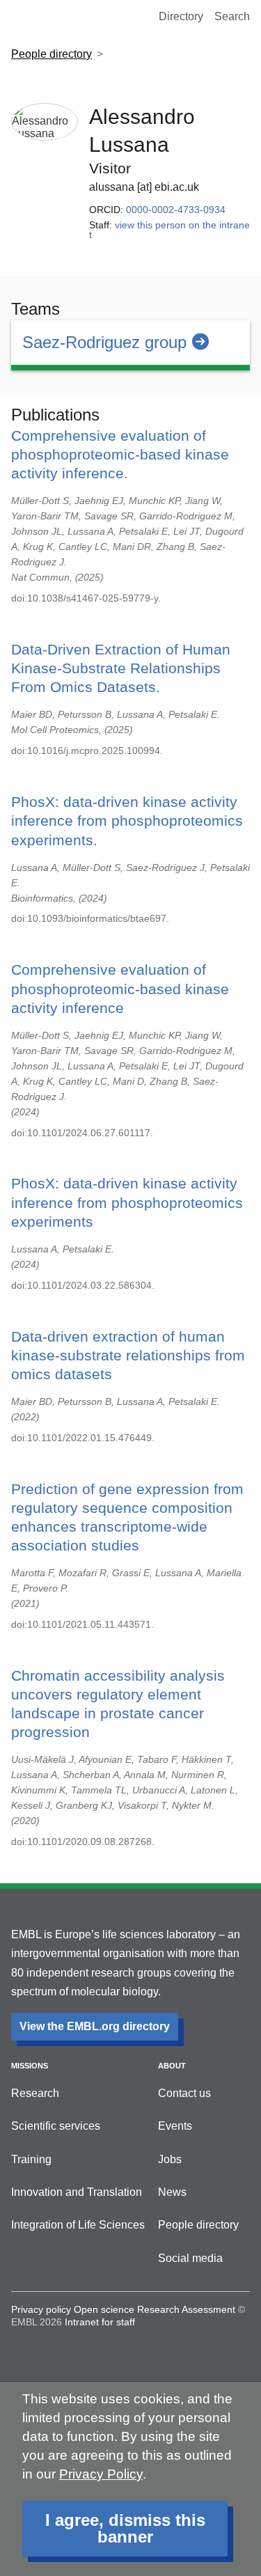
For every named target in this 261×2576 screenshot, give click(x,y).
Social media (190, 2258)
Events (175, 2126)
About (172, 2066)
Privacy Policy (101, 2474)
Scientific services (56, 2126)
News (172, 2192)
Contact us (184, 2093)
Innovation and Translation (77, 2192)
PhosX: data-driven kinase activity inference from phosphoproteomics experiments (127, 1202)
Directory (181, 16)
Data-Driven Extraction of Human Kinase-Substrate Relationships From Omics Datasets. (121, 668)
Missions (30, 2066)
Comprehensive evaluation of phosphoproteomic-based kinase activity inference (120, 988)
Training (31, 2159)
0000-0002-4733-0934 (176, 210)
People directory (52, 54)
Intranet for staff (100, 2322)
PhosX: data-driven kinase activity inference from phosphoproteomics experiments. (127, 820)
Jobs (170, 2159)
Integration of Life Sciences (78, 2225)
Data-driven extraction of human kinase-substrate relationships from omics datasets (128, 1355)
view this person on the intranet (169, 230)
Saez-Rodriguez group (104, 342)
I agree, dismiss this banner (125, 2528)
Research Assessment (186, 2309)
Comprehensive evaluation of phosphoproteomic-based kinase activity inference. (120, 454)
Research (35, 2093)
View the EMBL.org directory (95, 2026)
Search (232, 16)
